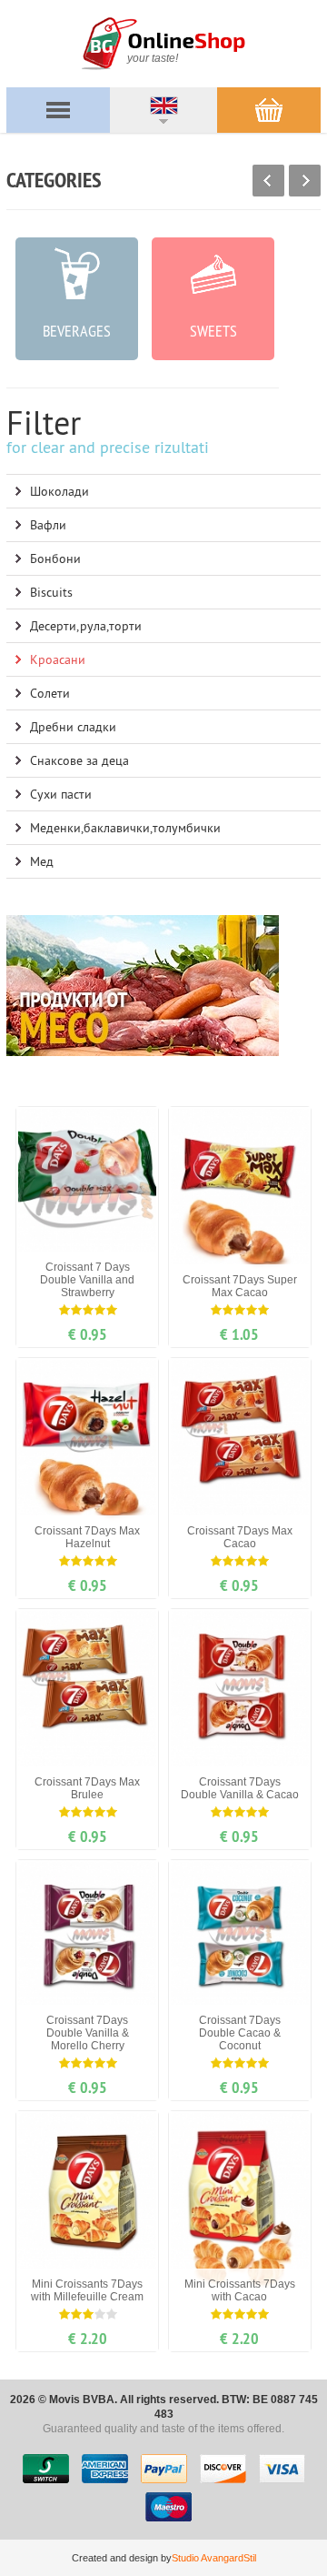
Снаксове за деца (79, 760)
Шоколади (59, 491)
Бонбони (55, 558)
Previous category (268, 181)
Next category (305, 181)
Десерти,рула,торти (86, 626)
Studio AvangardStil (214, 2558)
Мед (42, 861)
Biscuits (51, 592)
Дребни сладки (73, 727)
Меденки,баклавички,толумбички (125, 828)
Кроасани (58, 659)
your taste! (153, 58)
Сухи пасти (61, 794)
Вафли (48, 525)
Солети (50, 693)
